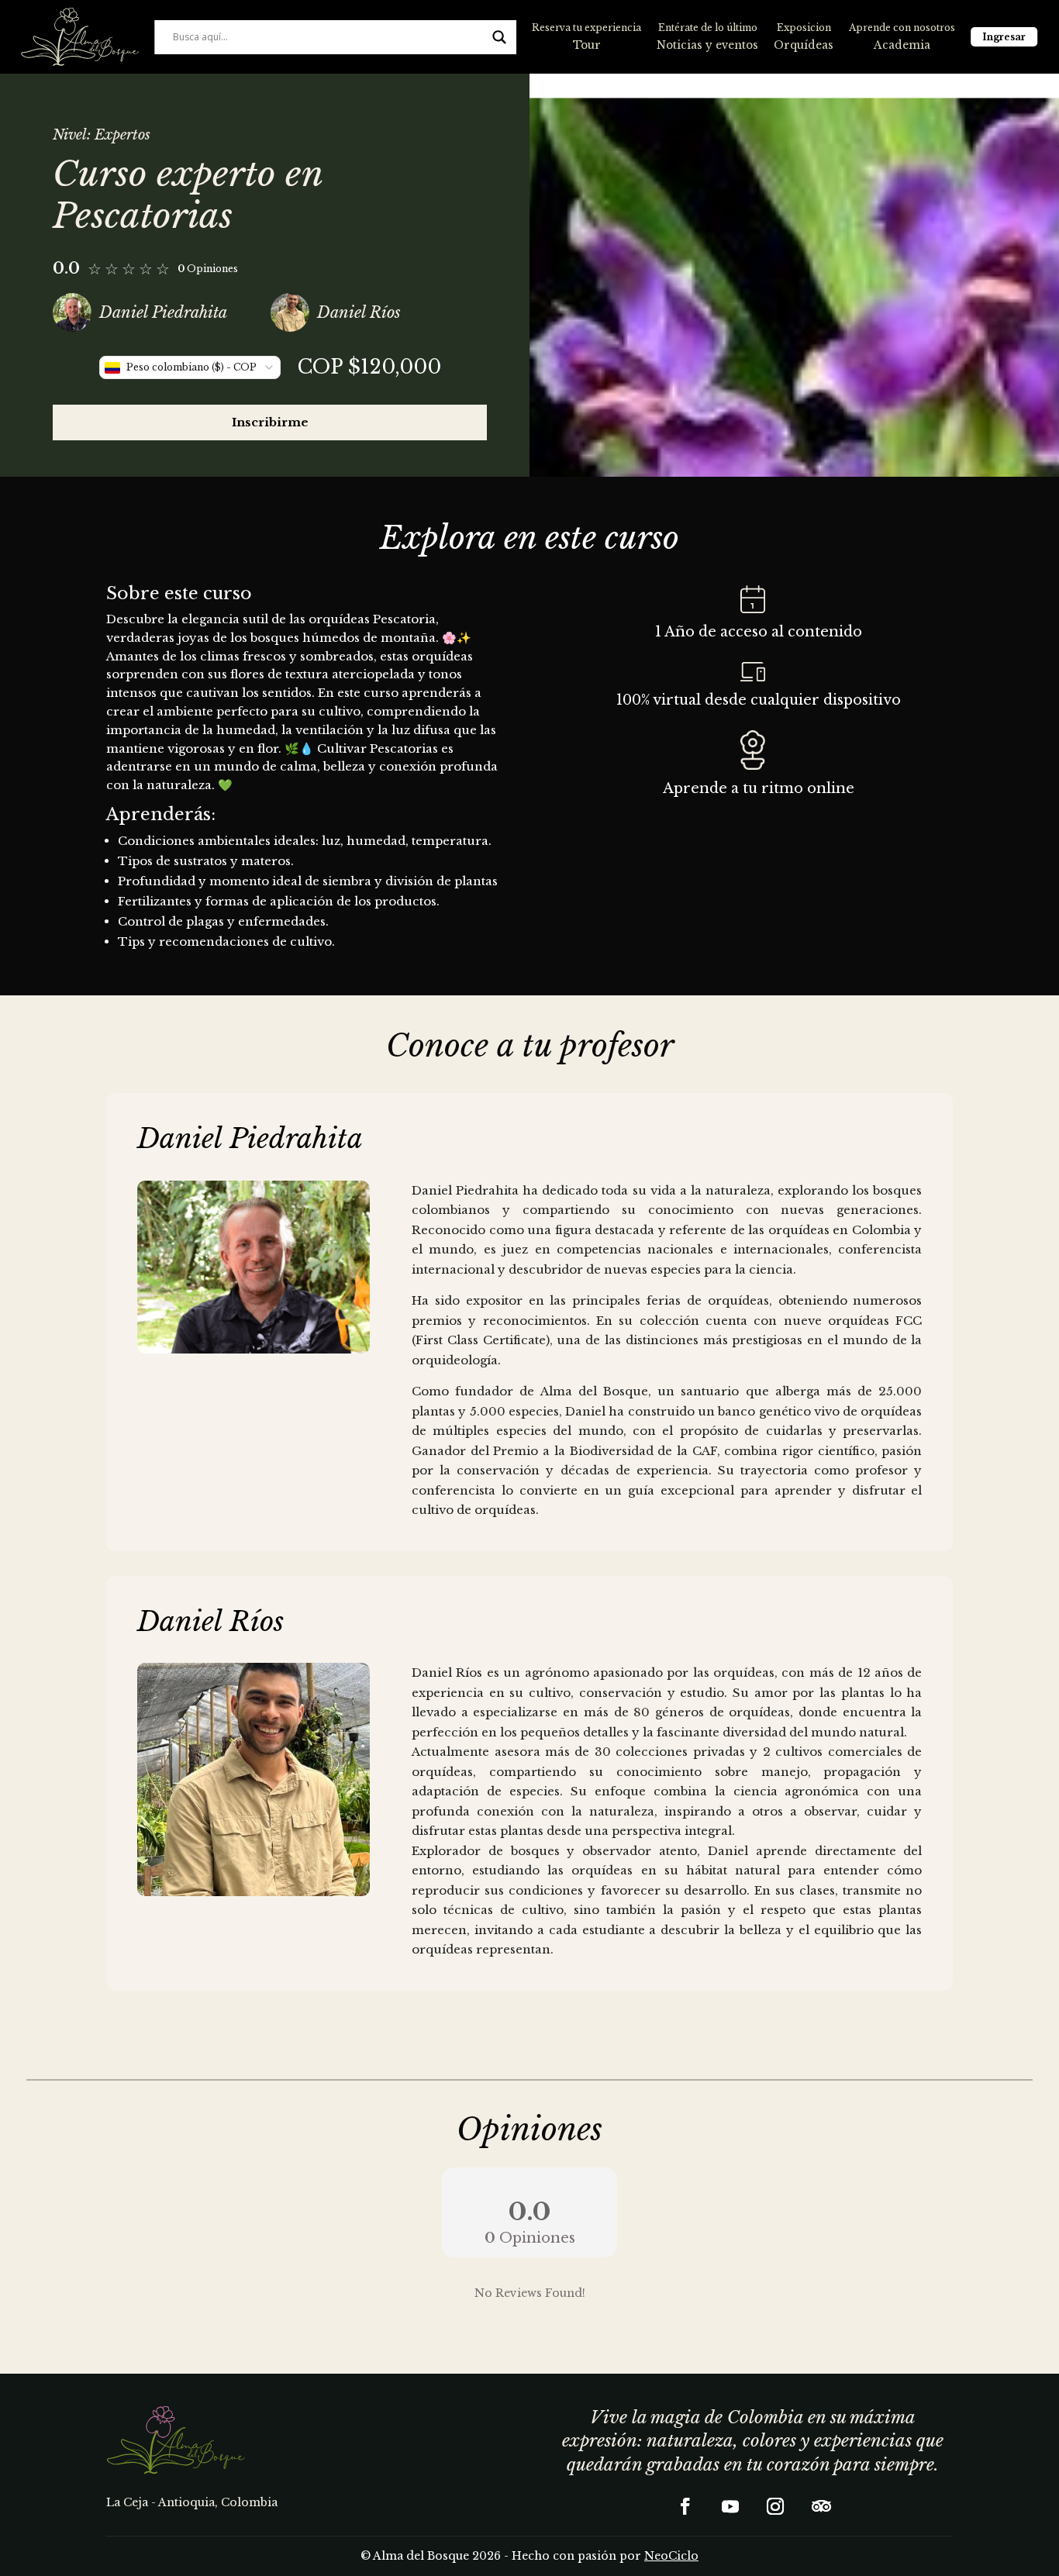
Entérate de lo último (708, 28)
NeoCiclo (671, 2556)
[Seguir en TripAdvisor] (820, 2506)
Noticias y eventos (707, 45)
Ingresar (1004, 37)
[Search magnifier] (499, 37)
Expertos (122, 135)
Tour (587, 45)
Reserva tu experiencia (586, 28)
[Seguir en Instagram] (775, 2506)
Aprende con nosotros (902, 28)
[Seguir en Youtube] (730, 2506)
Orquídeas (804, 45)
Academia (902, 45)
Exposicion (804, 28)
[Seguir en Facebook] (685, 2506)
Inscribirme (270, 422)
